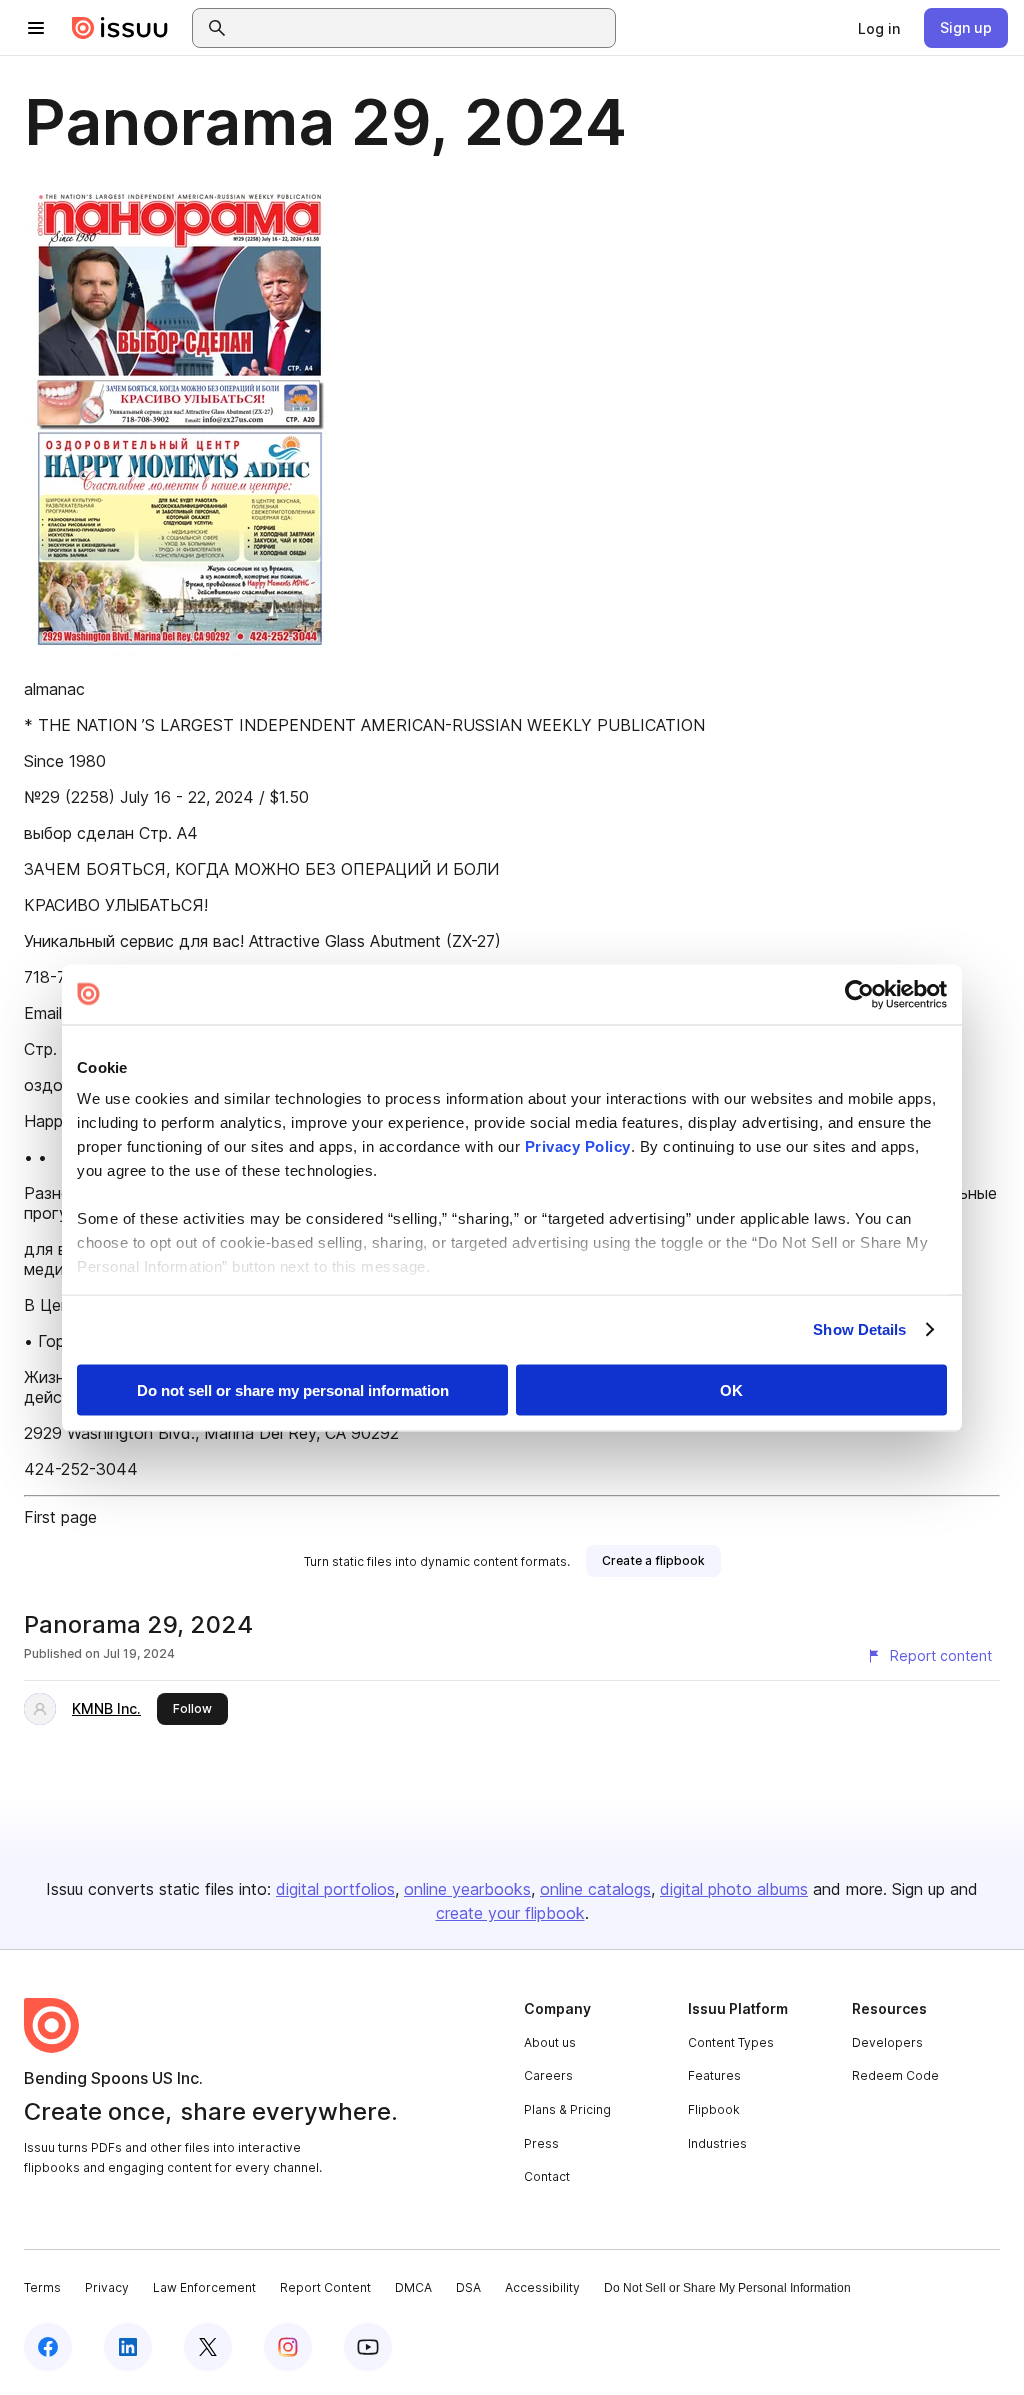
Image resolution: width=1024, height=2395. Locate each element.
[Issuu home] (120, 28)
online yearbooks (467, 1889)
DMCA (413, 2287)
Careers (548, 2075)
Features (714, 2075)
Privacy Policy (578, 1146)
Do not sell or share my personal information (293, 1389)
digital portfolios (335, 1889)
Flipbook (714, 2109)
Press (541, 2143)
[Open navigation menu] (36, 28)
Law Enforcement (204, 2287)
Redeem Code (895, 2075)
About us (550, 2042)
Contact (547, 2176)
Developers (887, 2042)
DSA (468, 2287)
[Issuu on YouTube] (368, 2347)
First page (60, 1517)
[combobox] (422, 28)
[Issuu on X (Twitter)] (208, 2347)
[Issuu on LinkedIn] (128, 2347)
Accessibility (542, 2287)
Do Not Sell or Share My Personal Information (727, 2288)
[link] (879, 28)
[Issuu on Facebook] (48, 2347)
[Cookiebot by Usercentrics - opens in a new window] (859, 994)
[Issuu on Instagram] (288, 2347)
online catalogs (595, 1889)
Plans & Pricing (567, 2109)
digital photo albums (734, 1889)
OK (731, 1389)
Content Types (731, 2042)
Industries (717, 2143)
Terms (42, 2287)
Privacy (107, 2287)
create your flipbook (510, 1913)
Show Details (859, 1329)
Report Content (325, 2287)
